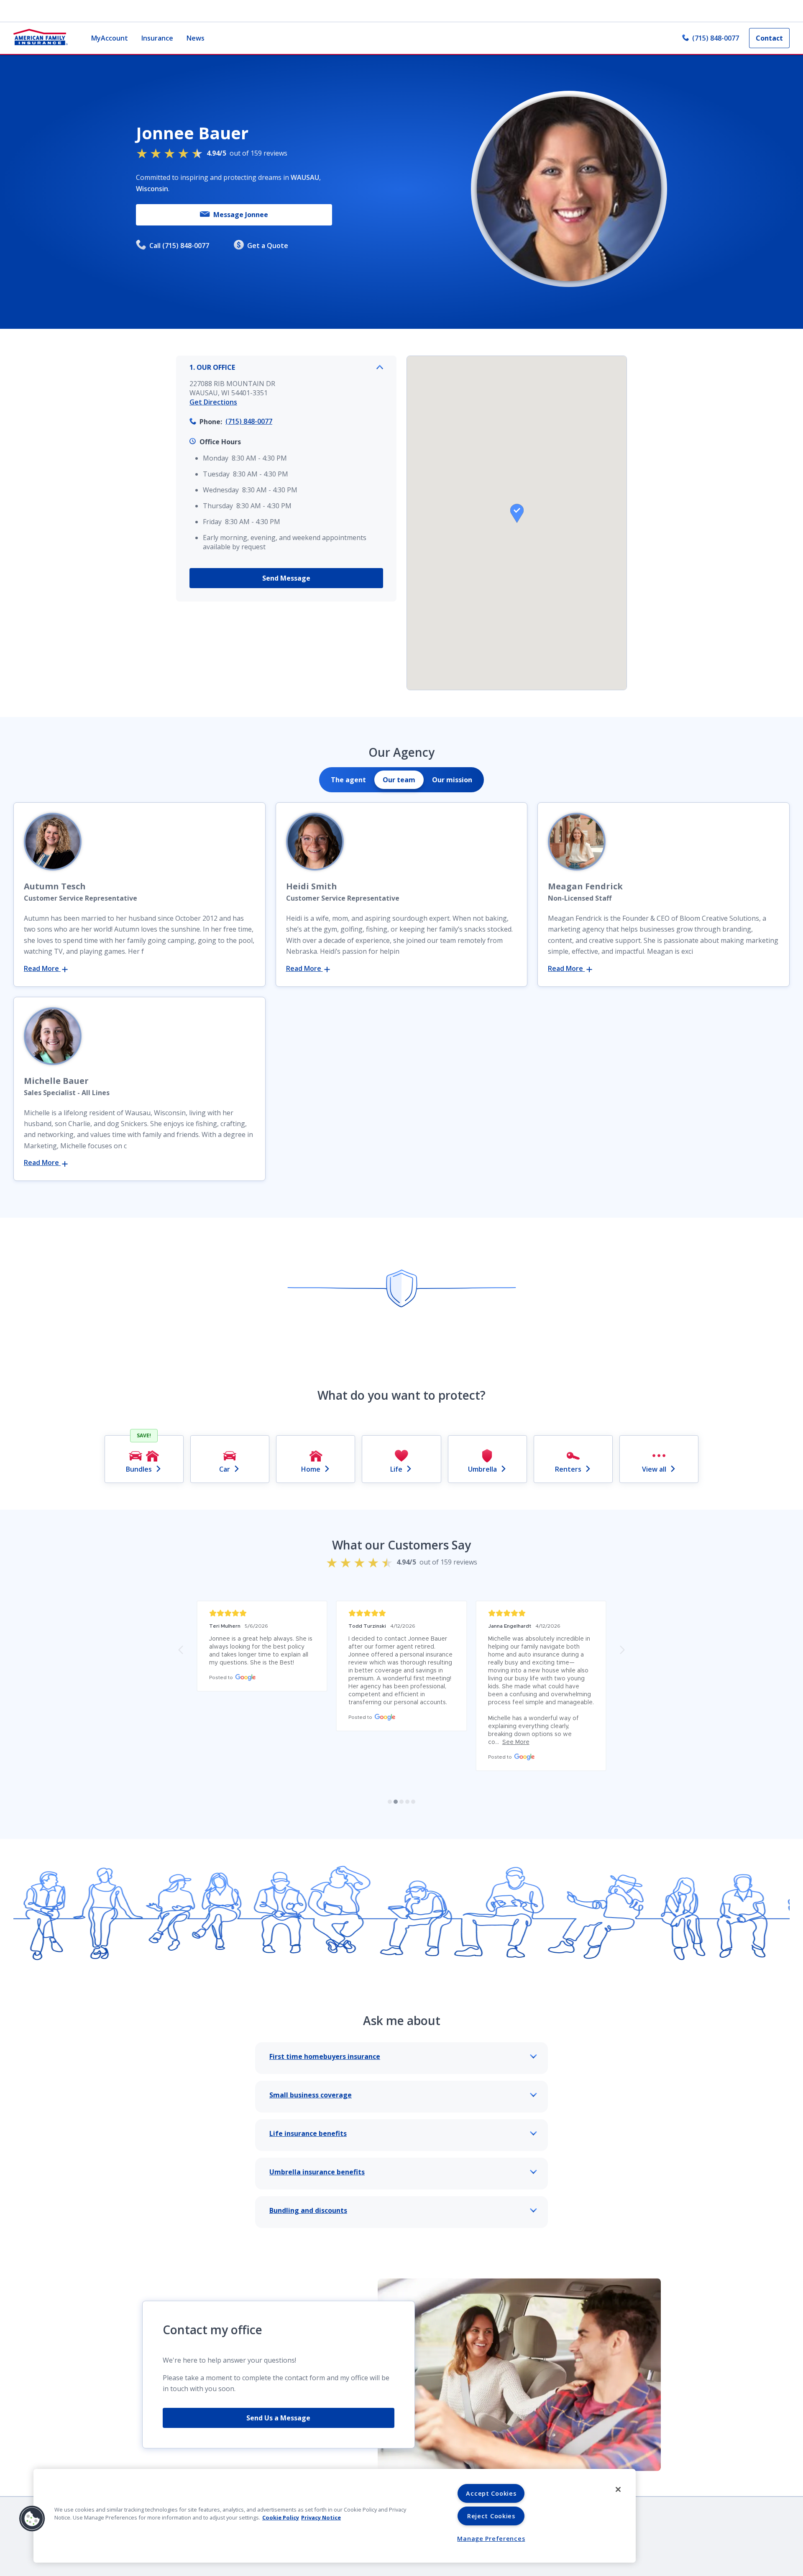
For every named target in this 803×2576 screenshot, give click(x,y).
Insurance (157, 38)
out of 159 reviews (247, 153)
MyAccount (110, 38)
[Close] (618, 2489)
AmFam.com (436, 2459)
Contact (769, 38)
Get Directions (213, 402)
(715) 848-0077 (716, 38)
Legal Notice (325, 2459)
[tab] (348, 780)
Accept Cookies (491, 2493)
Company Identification (181, 2459)
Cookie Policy (281, 2517)
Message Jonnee (241, 215)
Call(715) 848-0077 (179, 246)
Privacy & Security (262, 2459)
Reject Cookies (491, 2516)
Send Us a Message (278, 2346)
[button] (517, 513)
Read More (42, 968)
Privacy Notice (321, 2517)
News (196, 38)
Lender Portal (381, 2459)
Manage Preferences (491, 2539)
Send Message (286, 578)
